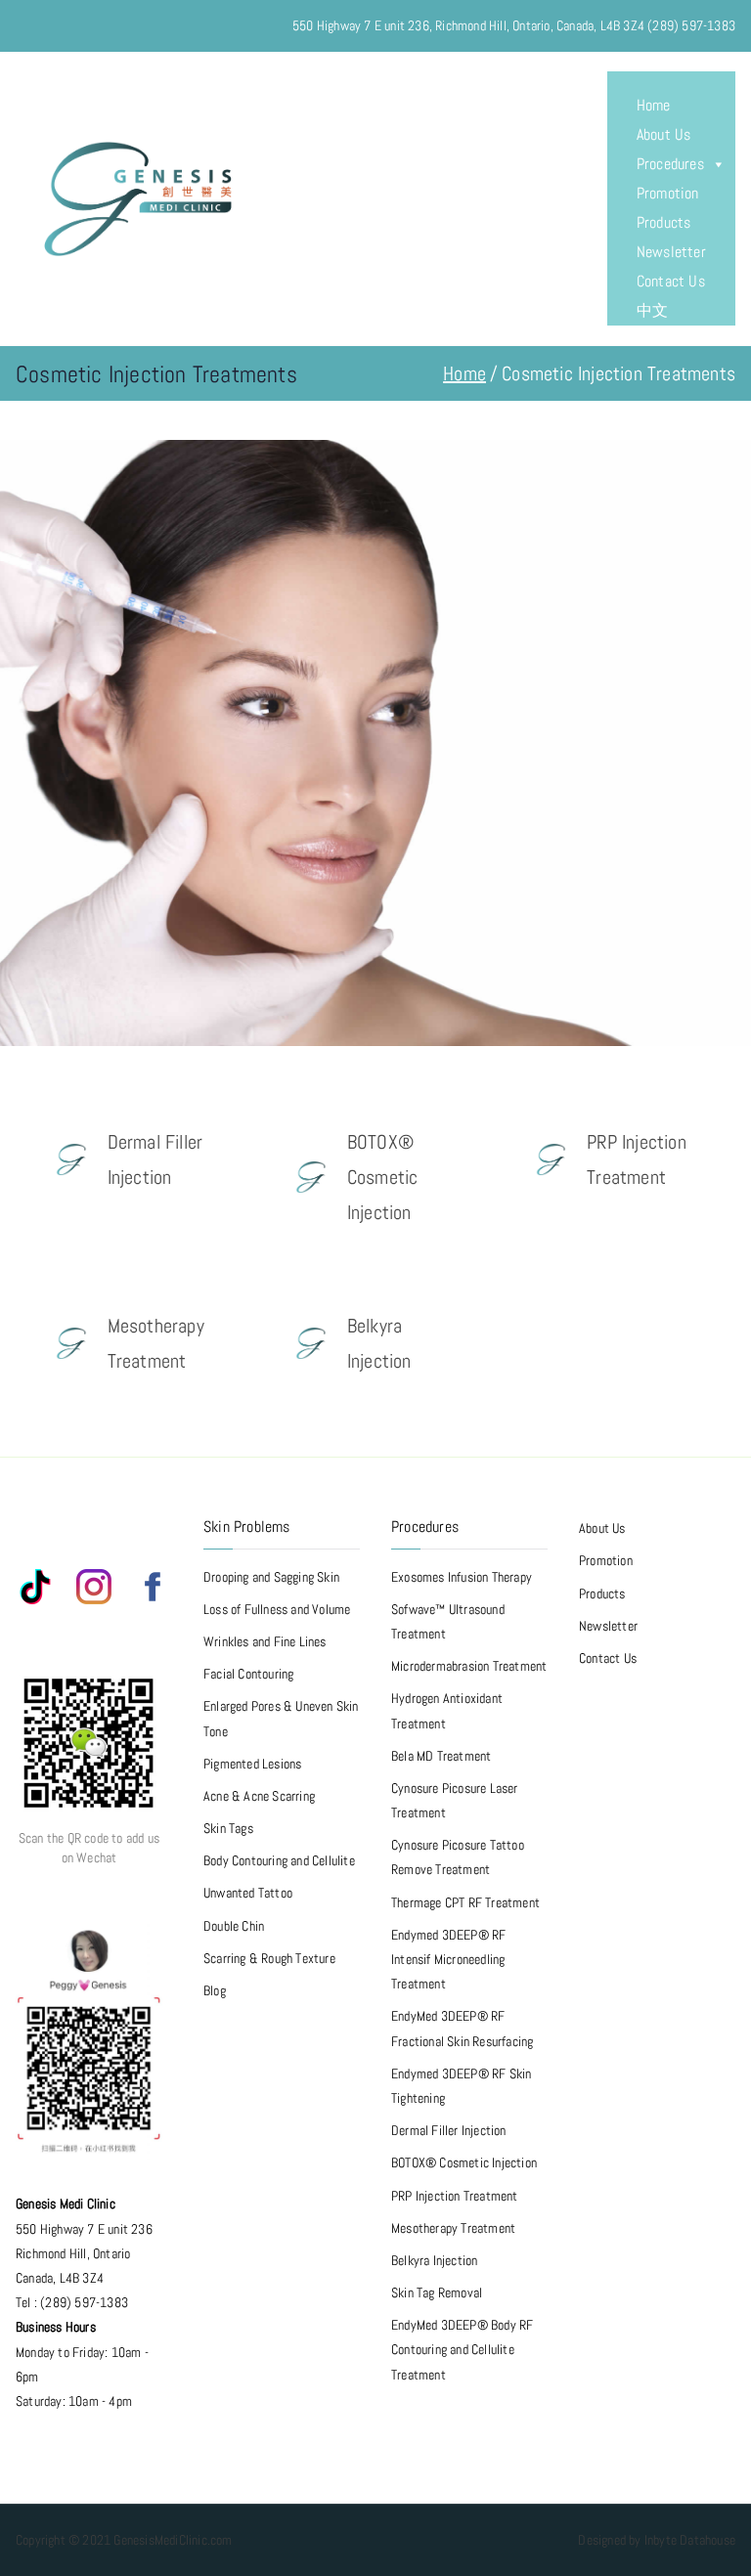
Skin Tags (228, 1828)
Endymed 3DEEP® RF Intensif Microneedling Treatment (448, 1959)
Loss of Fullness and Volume (277, 1609)
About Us (664, 134)
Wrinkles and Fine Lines (265, 1641)
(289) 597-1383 (691, 25)
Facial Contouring (248, 1674)
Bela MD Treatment (441, 1756)
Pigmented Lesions (252, 1764)
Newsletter (671, 252)
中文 (652, 310)
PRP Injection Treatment (455, 2196)
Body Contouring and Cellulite (279, 1860)
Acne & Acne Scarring (259, 1796)
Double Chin (234, 1926)
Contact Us (671, 281)
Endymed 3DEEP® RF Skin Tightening (461, 2086)
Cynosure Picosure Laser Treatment (455, 1800)
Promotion (668, 193)
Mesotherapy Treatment (453, 2228)
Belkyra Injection (434, 2260)
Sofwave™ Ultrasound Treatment (448, 1621)
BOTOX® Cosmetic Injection (464, 2162)
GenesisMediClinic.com (173, 2540)
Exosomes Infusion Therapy (462, 1577)
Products (664, 222)
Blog (215, 1990)
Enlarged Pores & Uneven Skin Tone (281, 1718)
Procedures (670, 164)
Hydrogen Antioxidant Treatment (447, 1710)
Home (654, 105)
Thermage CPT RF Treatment (465, 1902)
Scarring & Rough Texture (269, 1958)
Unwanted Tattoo (248, 1893)
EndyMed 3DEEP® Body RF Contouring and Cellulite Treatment (462, 2349)
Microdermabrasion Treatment (469, 1666)
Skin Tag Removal (437, 2292)
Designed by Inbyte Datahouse (657, 2540)
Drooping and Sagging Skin (271, 1577)
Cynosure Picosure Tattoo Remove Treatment (458, 1857)
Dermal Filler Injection (449, 2130)
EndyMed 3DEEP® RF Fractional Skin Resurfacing (462, 2028)
